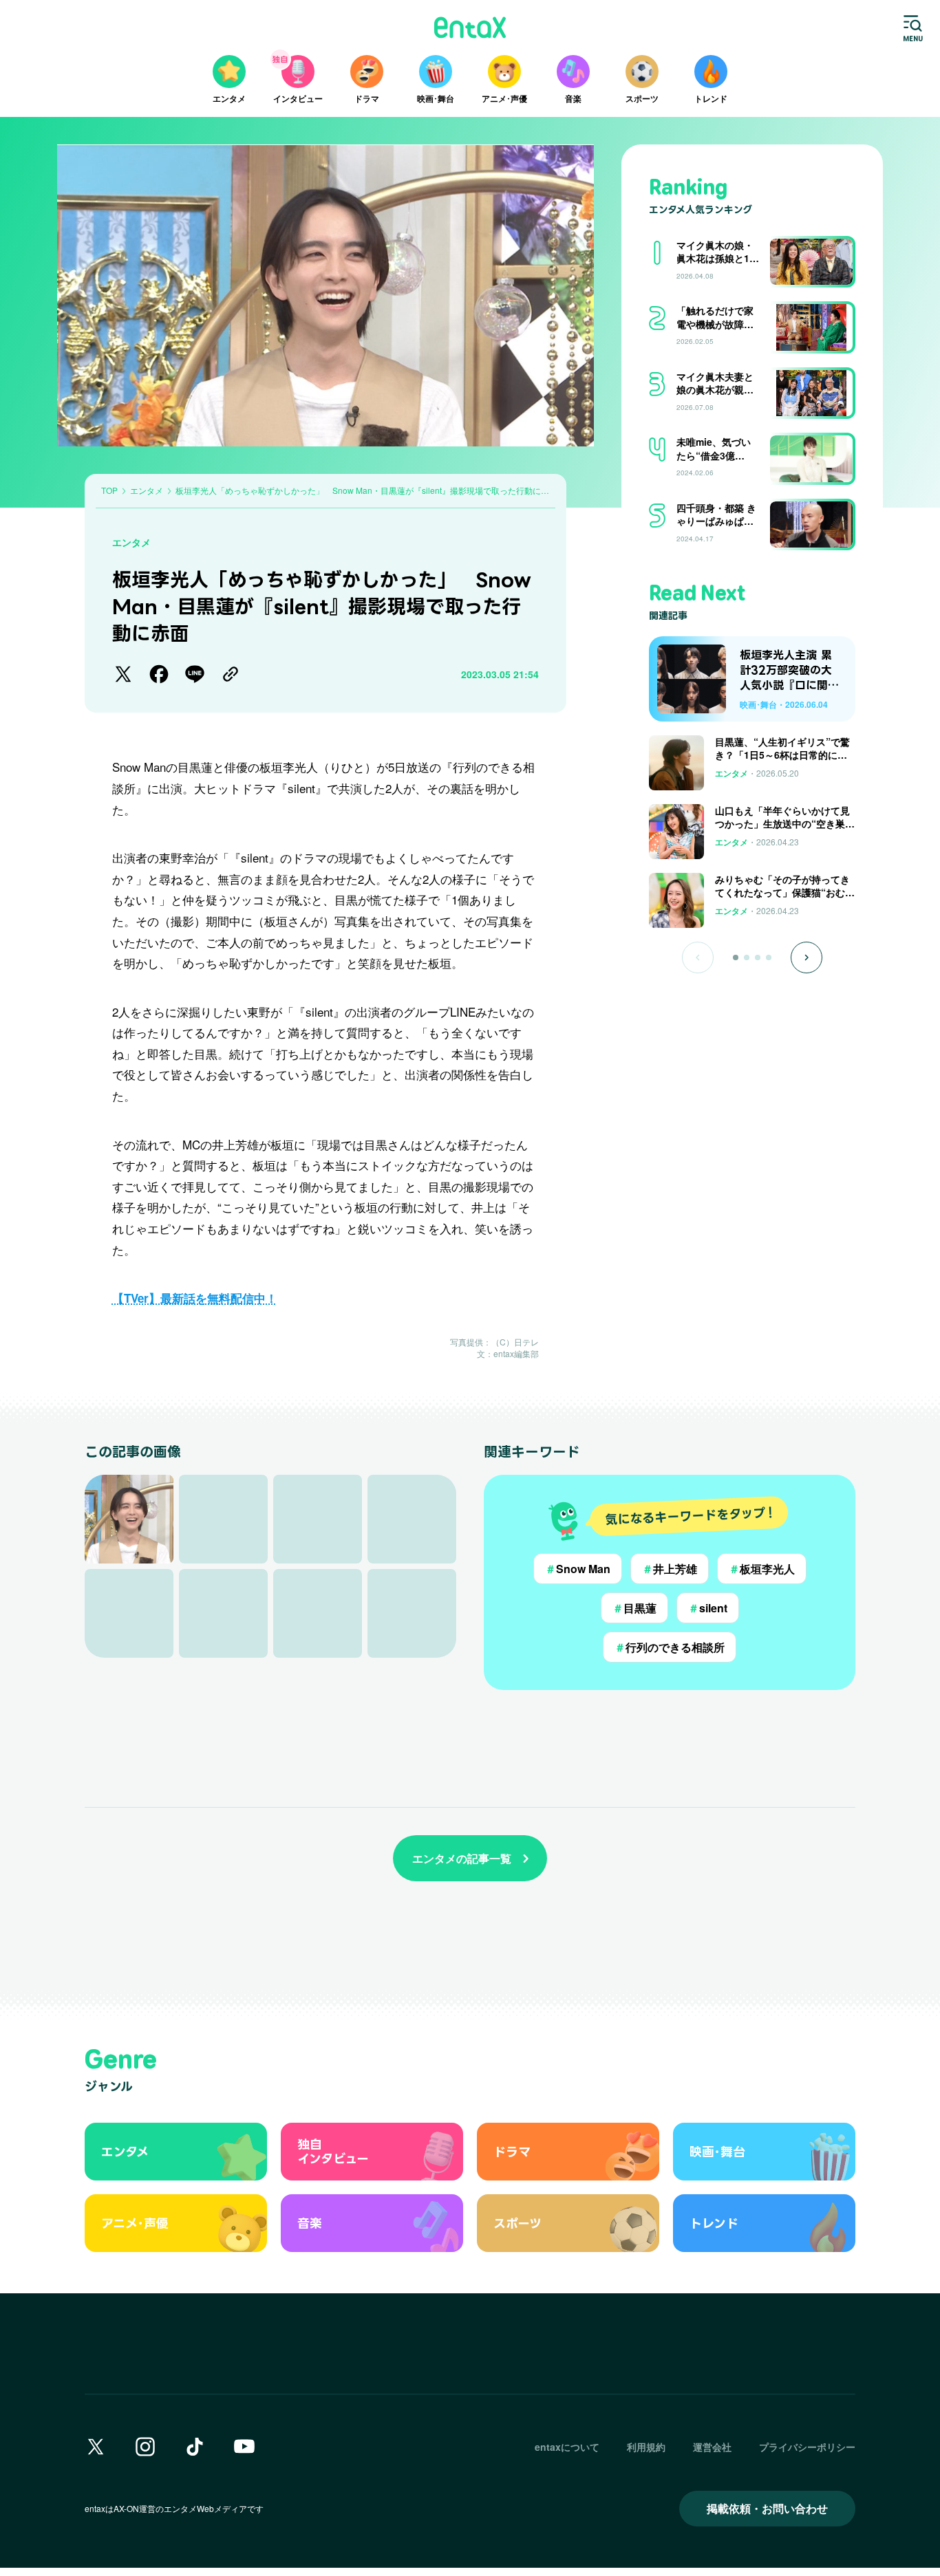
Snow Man (578, 1569)
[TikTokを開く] (195, 2447)
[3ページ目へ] (758, 957)
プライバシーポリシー (807, 2447)
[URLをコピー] (231, 674)
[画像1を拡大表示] (129, 1519)
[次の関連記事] (807, 957)
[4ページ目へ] (769, 957)
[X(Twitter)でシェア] (123, 674)
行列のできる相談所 (670, 1647)
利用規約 (646, 2447)
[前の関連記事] (698, 957)
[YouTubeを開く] (244, 2447)
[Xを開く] (96, 2447)
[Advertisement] (752, 1018)
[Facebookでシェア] (159, 674)
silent (708, 1608)
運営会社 (712, 2447)
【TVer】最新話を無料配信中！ (195, 1298)
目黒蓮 (634, 1608)
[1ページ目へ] (736, 957)
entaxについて (567, 2447)
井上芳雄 (670, 1569)
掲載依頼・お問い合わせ (767, 2508)
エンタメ (131, 542)
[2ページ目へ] (747, 957)
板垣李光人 (762, 1569)
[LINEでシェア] (195, 674)
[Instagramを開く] (145, 2447)
